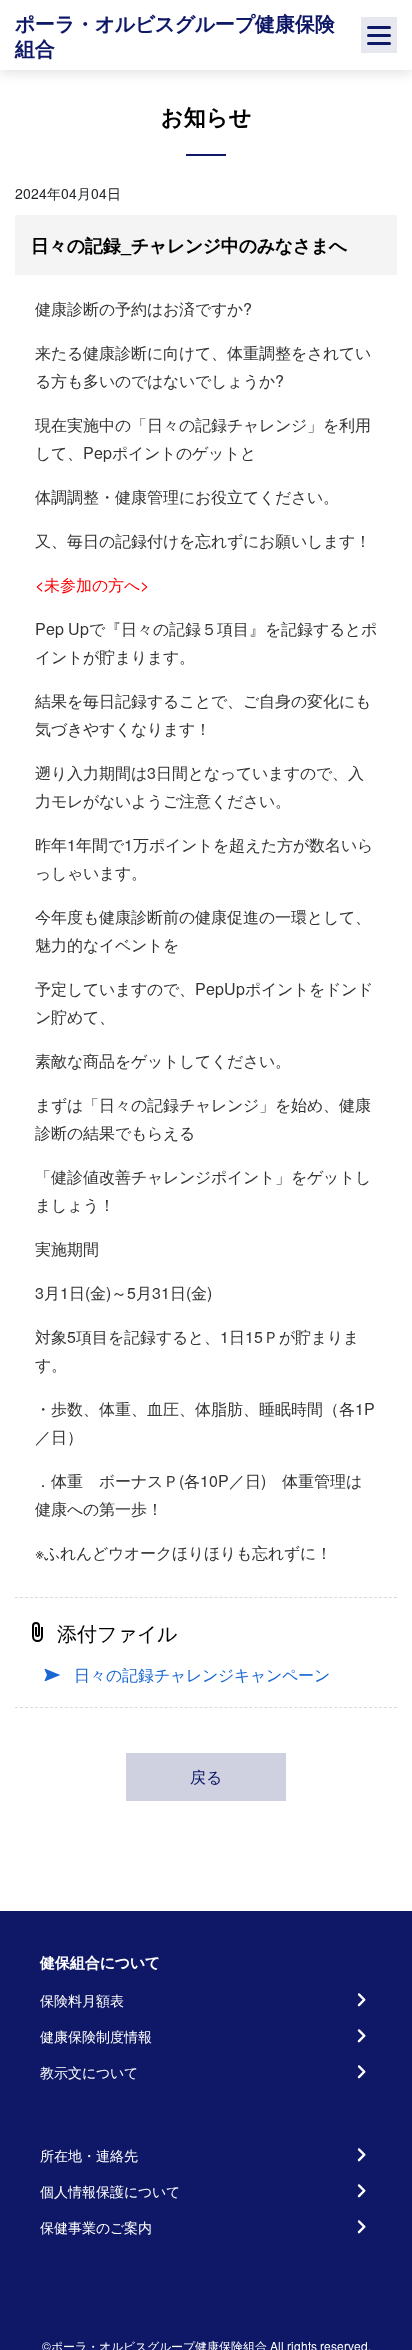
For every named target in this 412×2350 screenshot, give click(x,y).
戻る (206, 1776)
